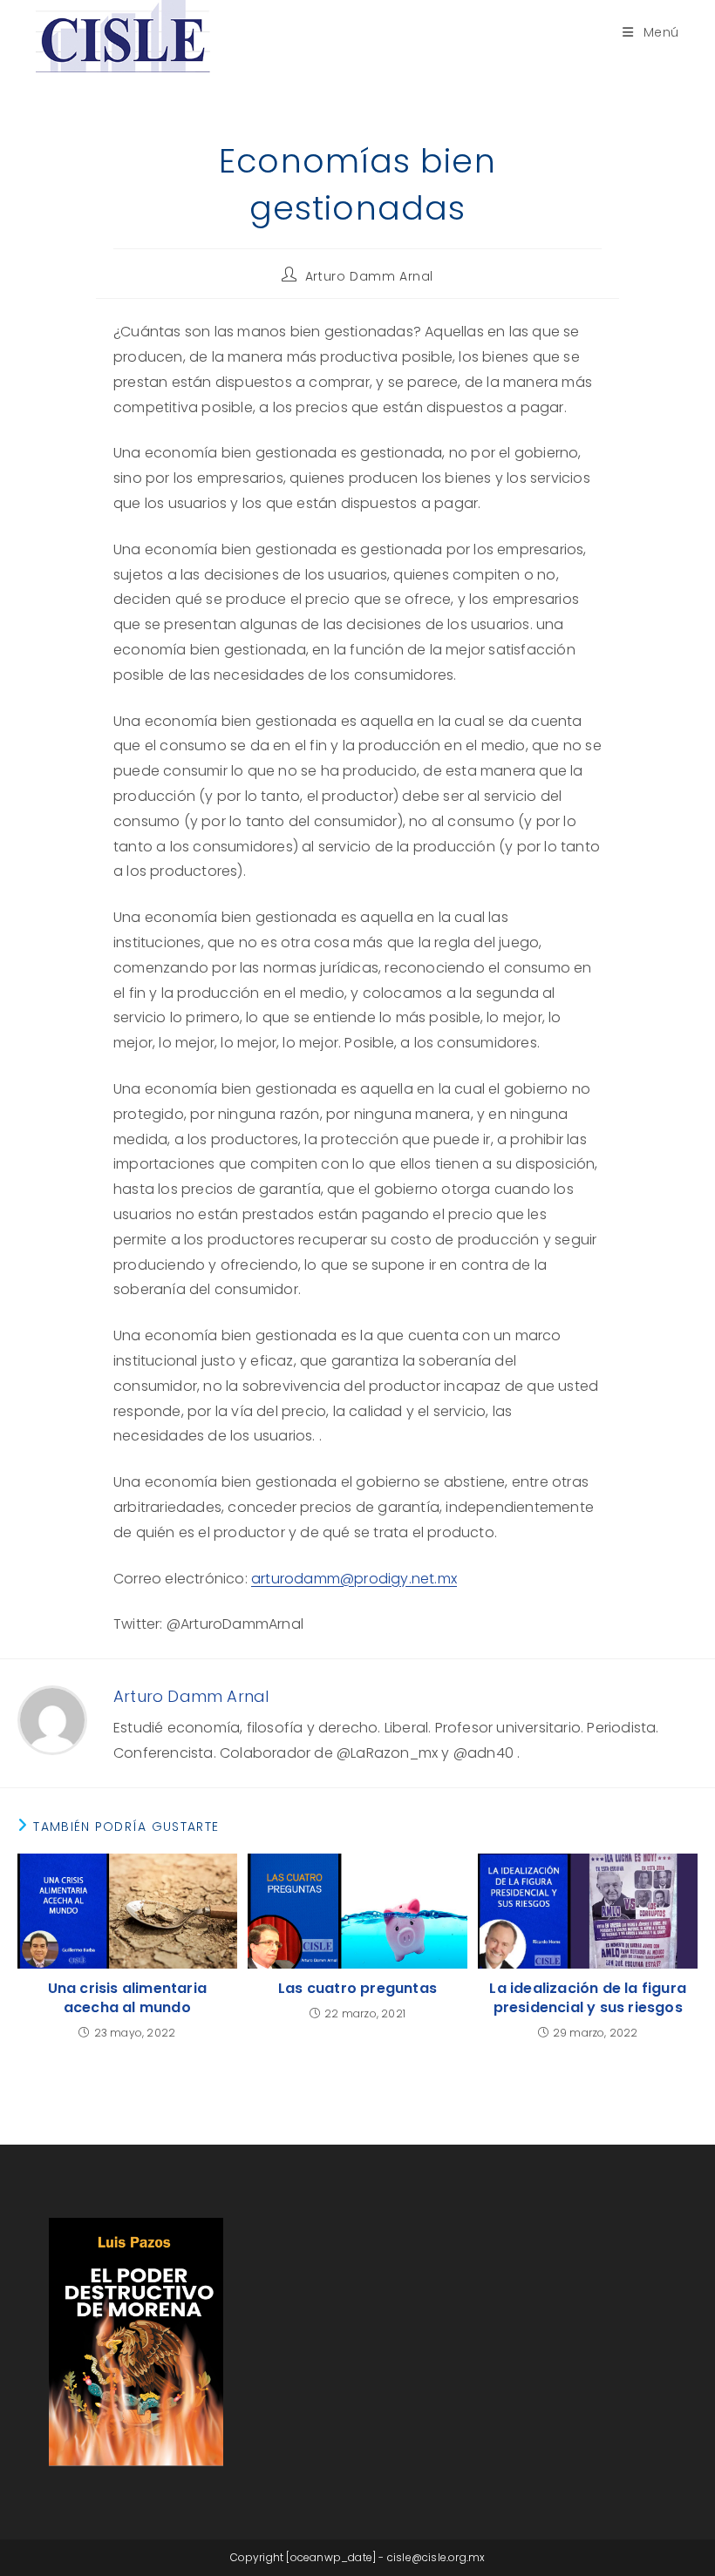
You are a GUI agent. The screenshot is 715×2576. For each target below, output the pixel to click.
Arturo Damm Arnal (369, 276)
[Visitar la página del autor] (52, 1720)
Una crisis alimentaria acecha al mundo (127, 1998)
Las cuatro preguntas (357, 1989)
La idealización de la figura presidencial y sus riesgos (588, 1998)
